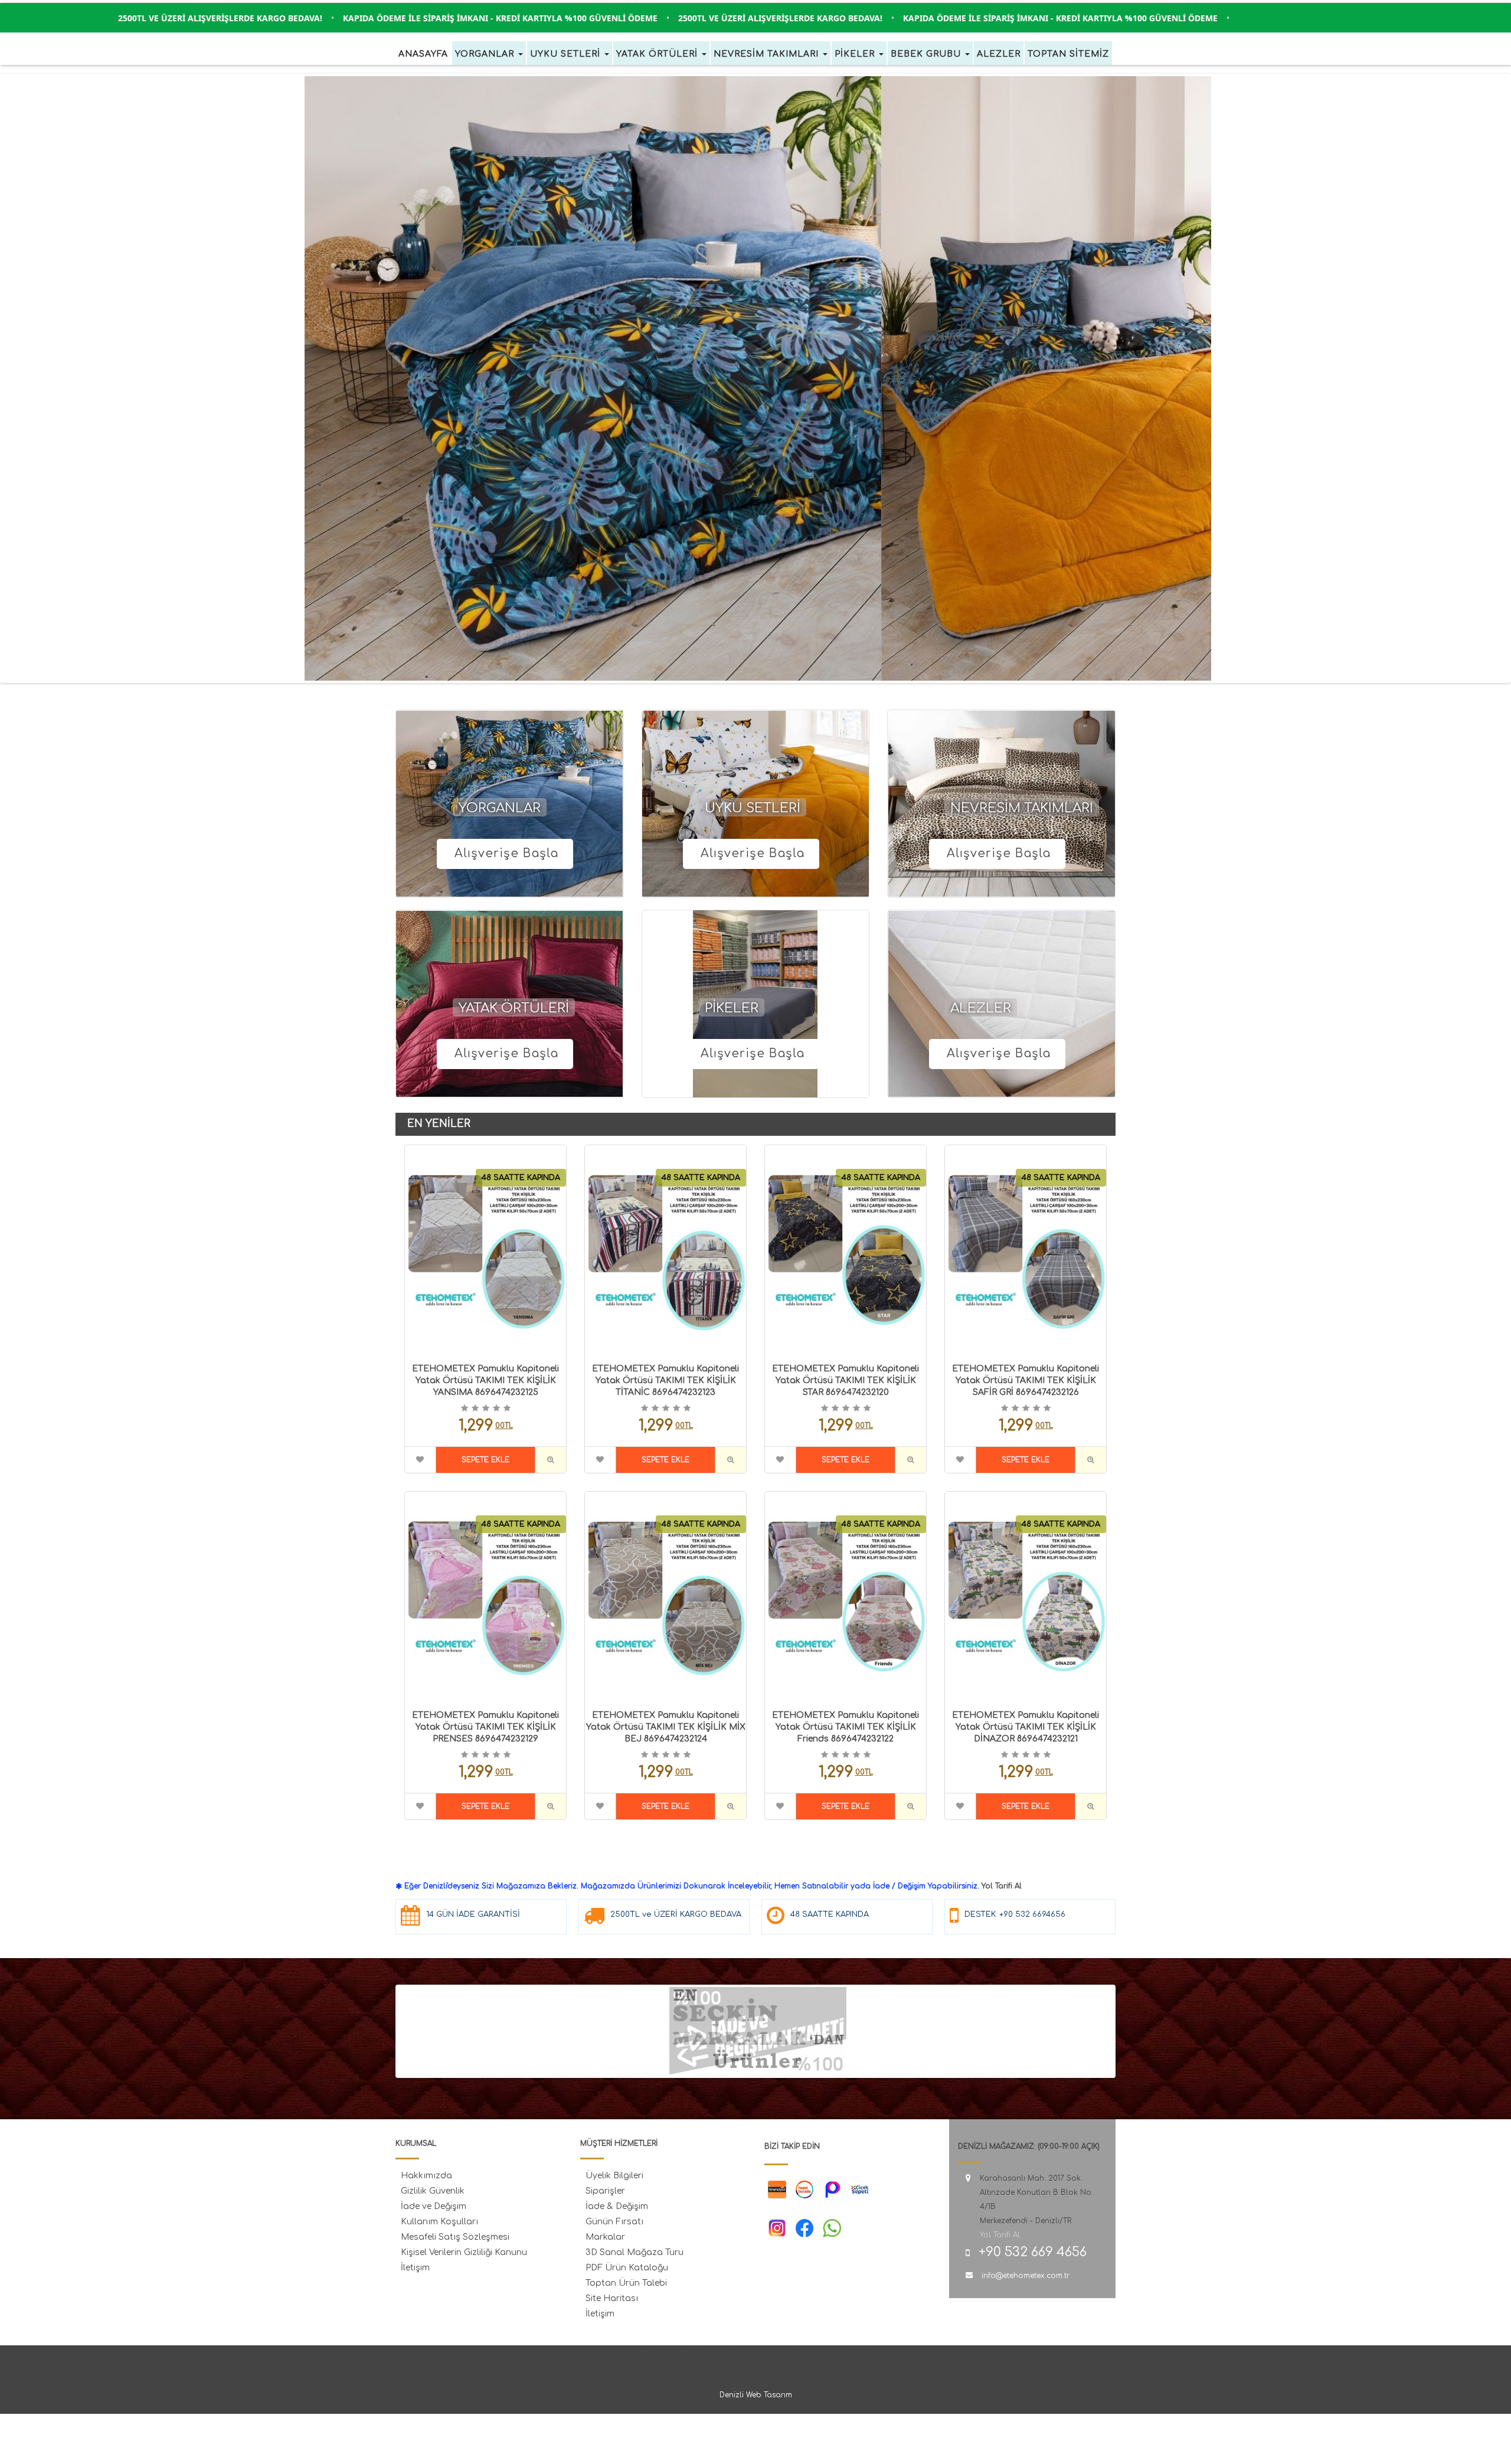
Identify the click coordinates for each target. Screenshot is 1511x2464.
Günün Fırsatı (614, 2222)
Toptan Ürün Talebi (626, 2283)
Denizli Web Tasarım (756, 2395)
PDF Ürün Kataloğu (627, 2268)
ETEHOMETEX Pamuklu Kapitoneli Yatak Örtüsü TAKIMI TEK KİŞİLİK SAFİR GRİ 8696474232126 (1026, 1380)
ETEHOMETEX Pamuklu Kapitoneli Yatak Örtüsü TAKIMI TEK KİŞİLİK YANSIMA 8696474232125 (485, 1380)
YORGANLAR (500, 808)
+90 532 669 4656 (1033, 2252)
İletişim (415, 2268)
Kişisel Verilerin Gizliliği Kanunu (464, 2252)
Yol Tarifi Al (1002, 1886)
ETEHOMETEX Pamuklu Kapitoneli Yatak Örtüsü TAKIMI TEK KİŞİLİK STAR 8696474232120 (846, 1380)
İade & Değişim (617, 2206)
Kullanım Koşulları (439, 2222)
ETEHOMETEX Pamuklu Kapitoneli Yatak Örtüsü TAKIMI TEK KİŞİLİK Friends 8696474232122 (846, 1727)
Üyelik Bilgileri (614, 2176)
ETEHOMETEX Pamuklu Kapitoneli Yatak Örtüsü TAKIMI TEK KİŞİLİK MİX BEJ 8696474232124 (666, 1727)
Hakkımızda (426, 2176)
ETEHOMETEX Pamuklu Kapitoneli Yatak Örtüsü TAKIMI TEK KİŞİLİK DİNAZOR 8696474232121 (1026, 1727)
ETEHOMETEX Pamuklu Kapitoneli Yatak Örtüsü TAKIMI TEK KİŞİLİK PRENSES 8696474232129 (485, 1727)
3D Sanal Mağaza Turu (635, 2252)
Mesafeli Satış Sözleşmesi (455, 2237)
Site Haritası (612, 2298)
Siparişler (605, 2191)
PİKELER (732, 1008)
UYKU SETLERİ (753, 808)
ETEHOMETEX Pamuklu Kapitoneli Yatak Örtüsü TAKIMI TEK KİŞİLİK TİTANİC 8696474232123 (665, 1380)
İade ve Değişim (434, 2206)
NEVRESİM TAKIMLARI (1022, 808)
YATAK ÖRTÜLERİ (514, 1008)
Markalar (605, 2237)
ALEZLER (981, 1008)
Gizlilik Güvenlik (433, 2191)
